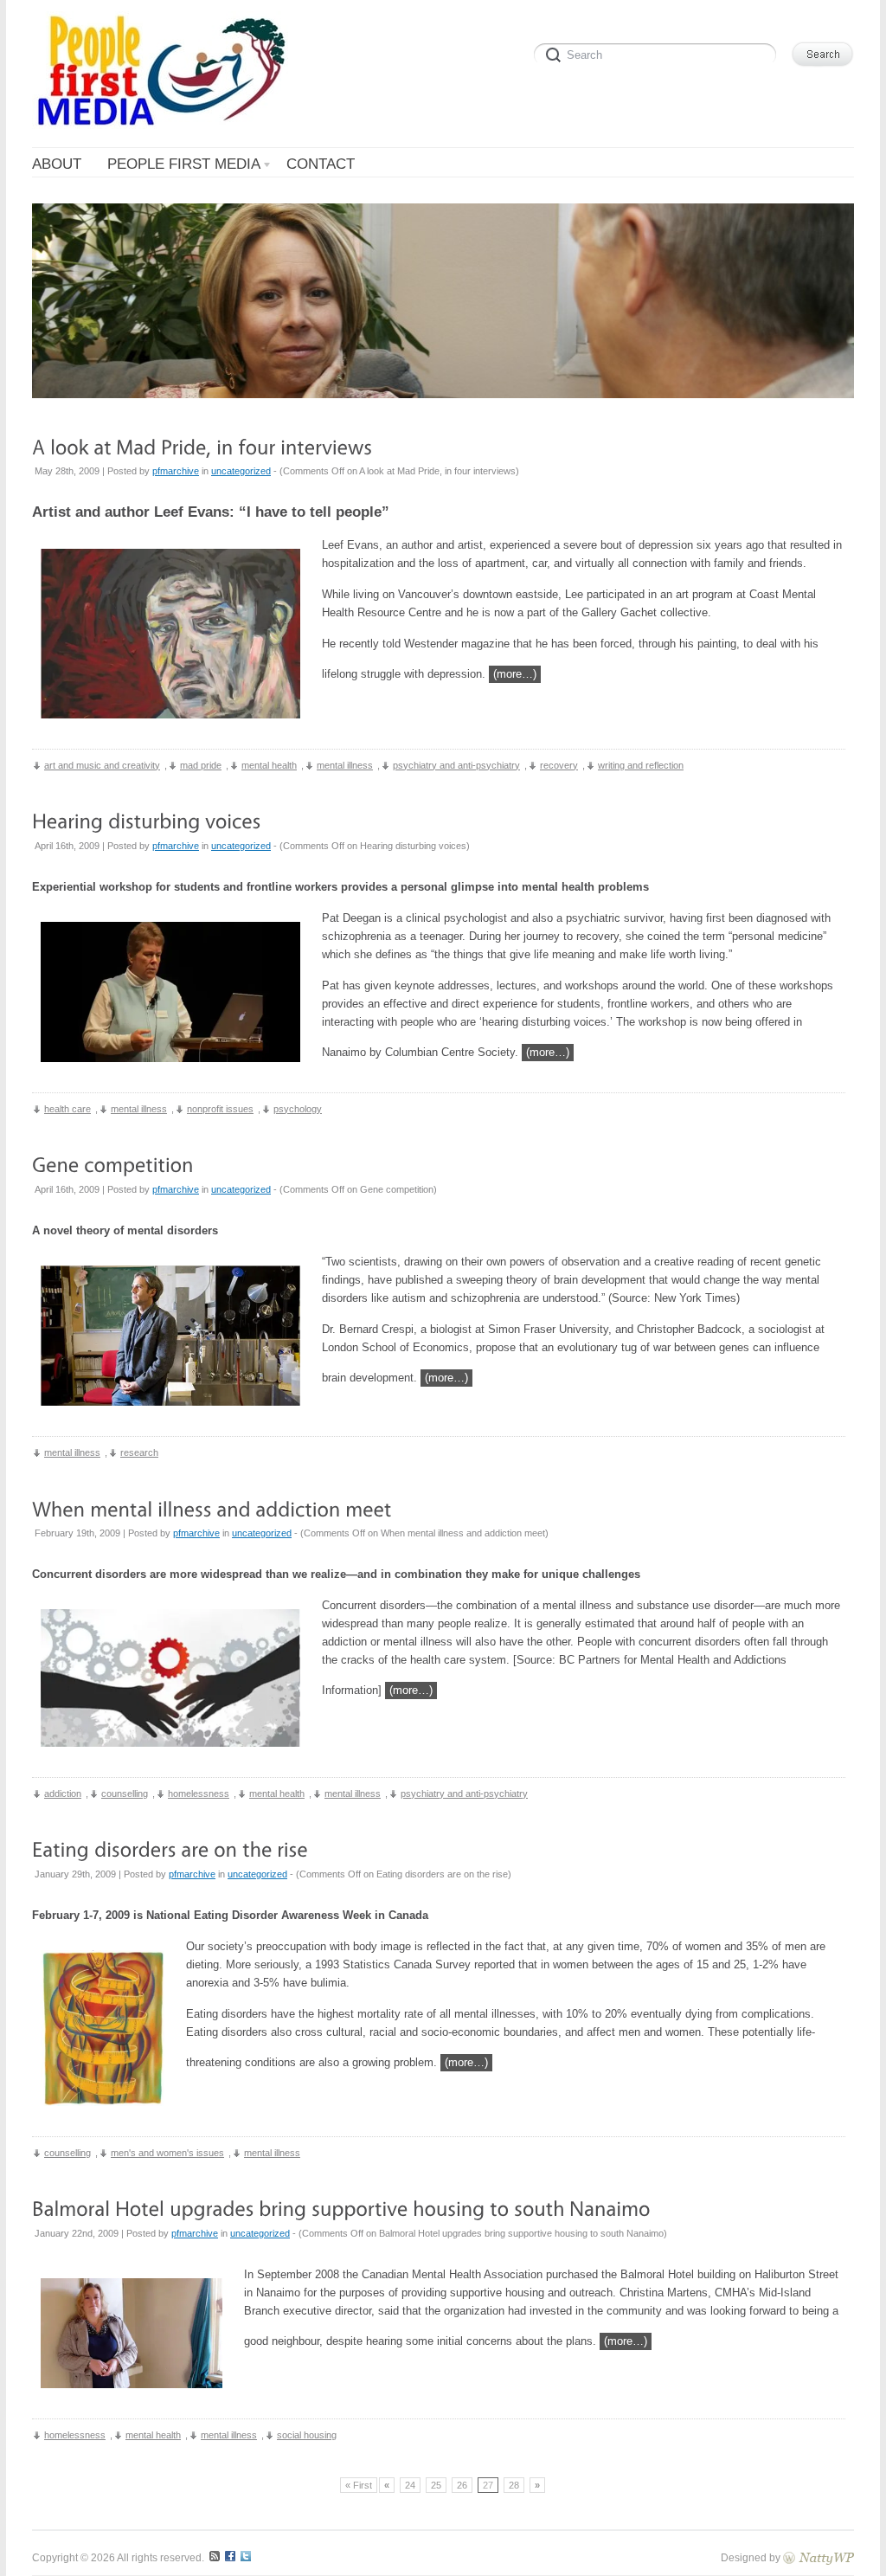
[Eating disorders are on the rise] (170, 1849)
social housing (307, 2435)
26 (462, 2485)
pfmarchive (176, 471)
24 (410, 2485)
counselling (125, 1794)
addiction (63, 1794)
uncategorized (241, 471)
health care (67, 1109)
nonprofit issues (220, 1109)
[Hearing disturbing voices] (147, 821)
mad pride (201, 765)
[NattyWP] (819, 2557)
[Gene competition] (113, 1165)
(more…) (515, 674)
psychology (298, 1109)
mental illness (345, 765)
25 (436, 2485)
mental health (269, 765)
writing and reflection (641, 765)
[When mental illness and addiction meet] (212, 1508)
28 (514, 2485)
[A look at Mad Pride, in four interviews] (202, 446)
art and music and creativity (102, 765)
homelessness (199, 1794)
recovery (559, 765)
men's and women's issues (167, 2153)
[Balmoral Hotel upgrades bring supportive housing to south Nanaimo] (341, 2209)
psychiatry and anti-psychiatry (456, 765)
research (139, 1452)
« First (359, 2485)
